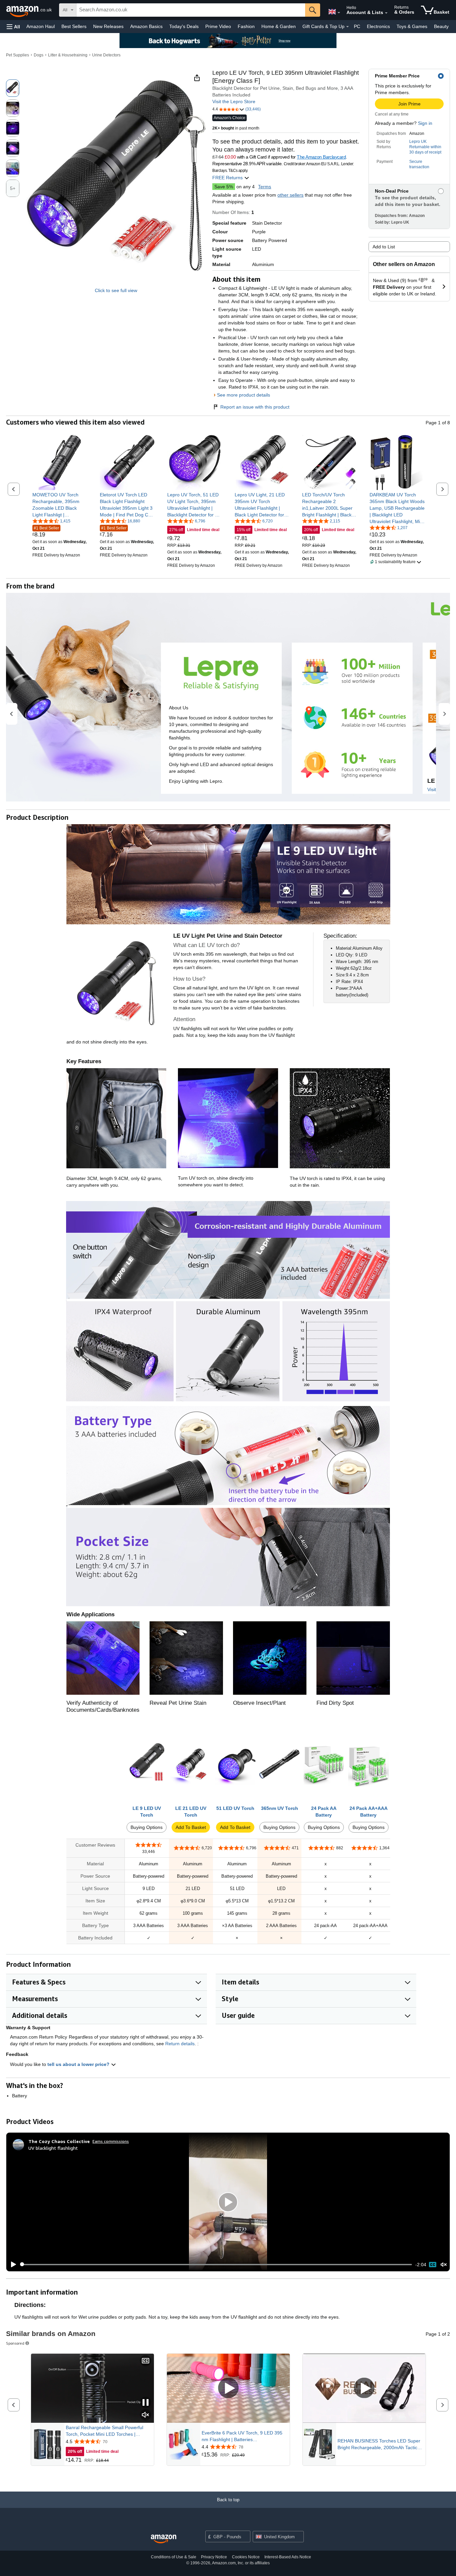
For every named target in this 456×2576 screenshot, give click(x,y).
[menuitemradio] (433, 2265)
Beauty (441, 26)
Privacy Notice (214, 2557)
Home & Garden (279, 26)
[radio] (13, 88)
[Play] (12, 2265)
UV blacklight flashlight (53, 2148)
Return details (180, 2044)
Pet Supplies (18, 55)
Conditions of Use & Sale (174, 2557)
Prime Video (218, 26)
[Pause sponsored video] (146, 2403)
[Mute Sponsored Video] (146, 2415)
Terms (265, 187)
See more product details (244, 395)
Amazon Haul (41, 26)
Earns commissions (111, 2141)
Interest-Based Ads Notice (288, 2557)
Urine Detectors (106, 55)
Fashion (246, 26)
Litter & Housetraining (68, 55)
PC (357, 26)
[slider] (216, 2265)
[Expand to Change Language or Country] (339, 13)
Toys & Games (412, 26)
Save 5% (224, 187)
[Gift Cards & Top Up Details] (348, 27)
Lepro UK (418, 142)
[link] (60, 505)
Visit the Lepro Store (234, 101)
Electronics (378, 26)
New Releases (108, 26)
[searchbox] (191, 10)
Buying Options (147, 1827)
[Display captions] (146, 2361)
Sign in (425, 123)
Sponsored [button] (15, 2343)
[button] (13, 27)
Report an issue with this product (255, 407)
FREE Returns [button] (228, 178)
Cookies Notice (246, 2557)
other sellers (290, 195)
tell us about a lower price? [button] (79, 2064)
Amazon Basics (146, 26)
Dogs (39, 55)
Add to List (384, 247)
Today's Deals (184, 26)
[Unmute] (444, 2264)
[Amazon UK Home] (164, 2539)
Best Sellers (74, 26)
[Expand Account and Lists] (386, 13)
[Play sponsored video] (228, 2388)
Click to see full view (116, 290)
